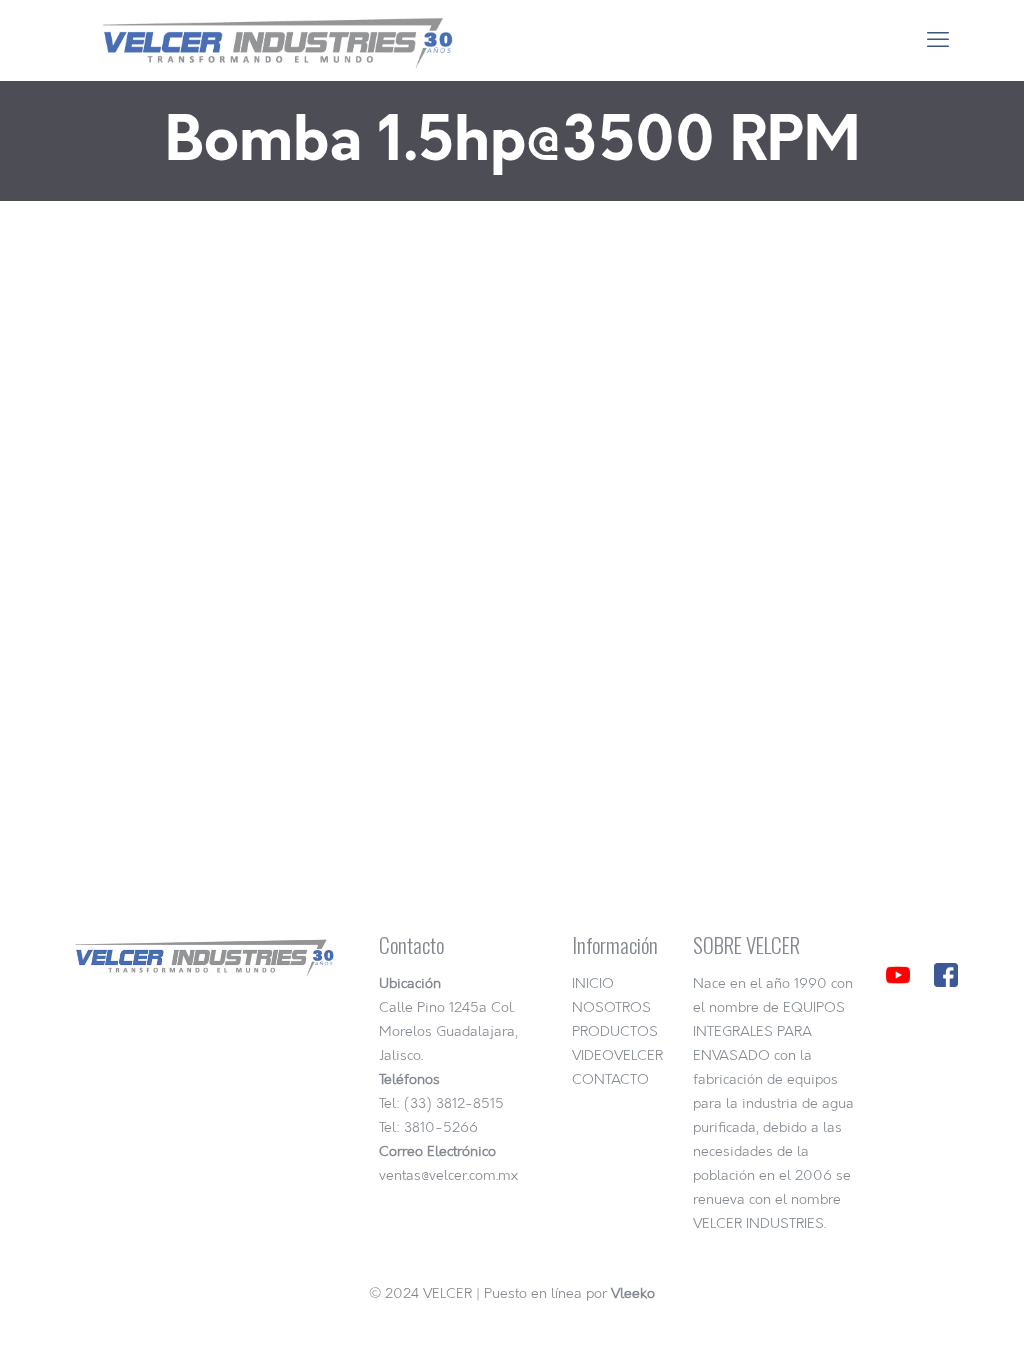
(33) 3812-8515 (454, 1103)
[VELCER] (269, 40)
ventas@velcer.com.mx (448, 1175)
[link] (898, 975)
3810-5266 (441, 1127)
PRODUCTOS (615, 1031)
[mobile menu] (938, 40)
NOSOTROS (611, 1007)
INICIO (593, 983)
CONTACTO (610, 1079)
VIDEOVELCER (617, 1055)
